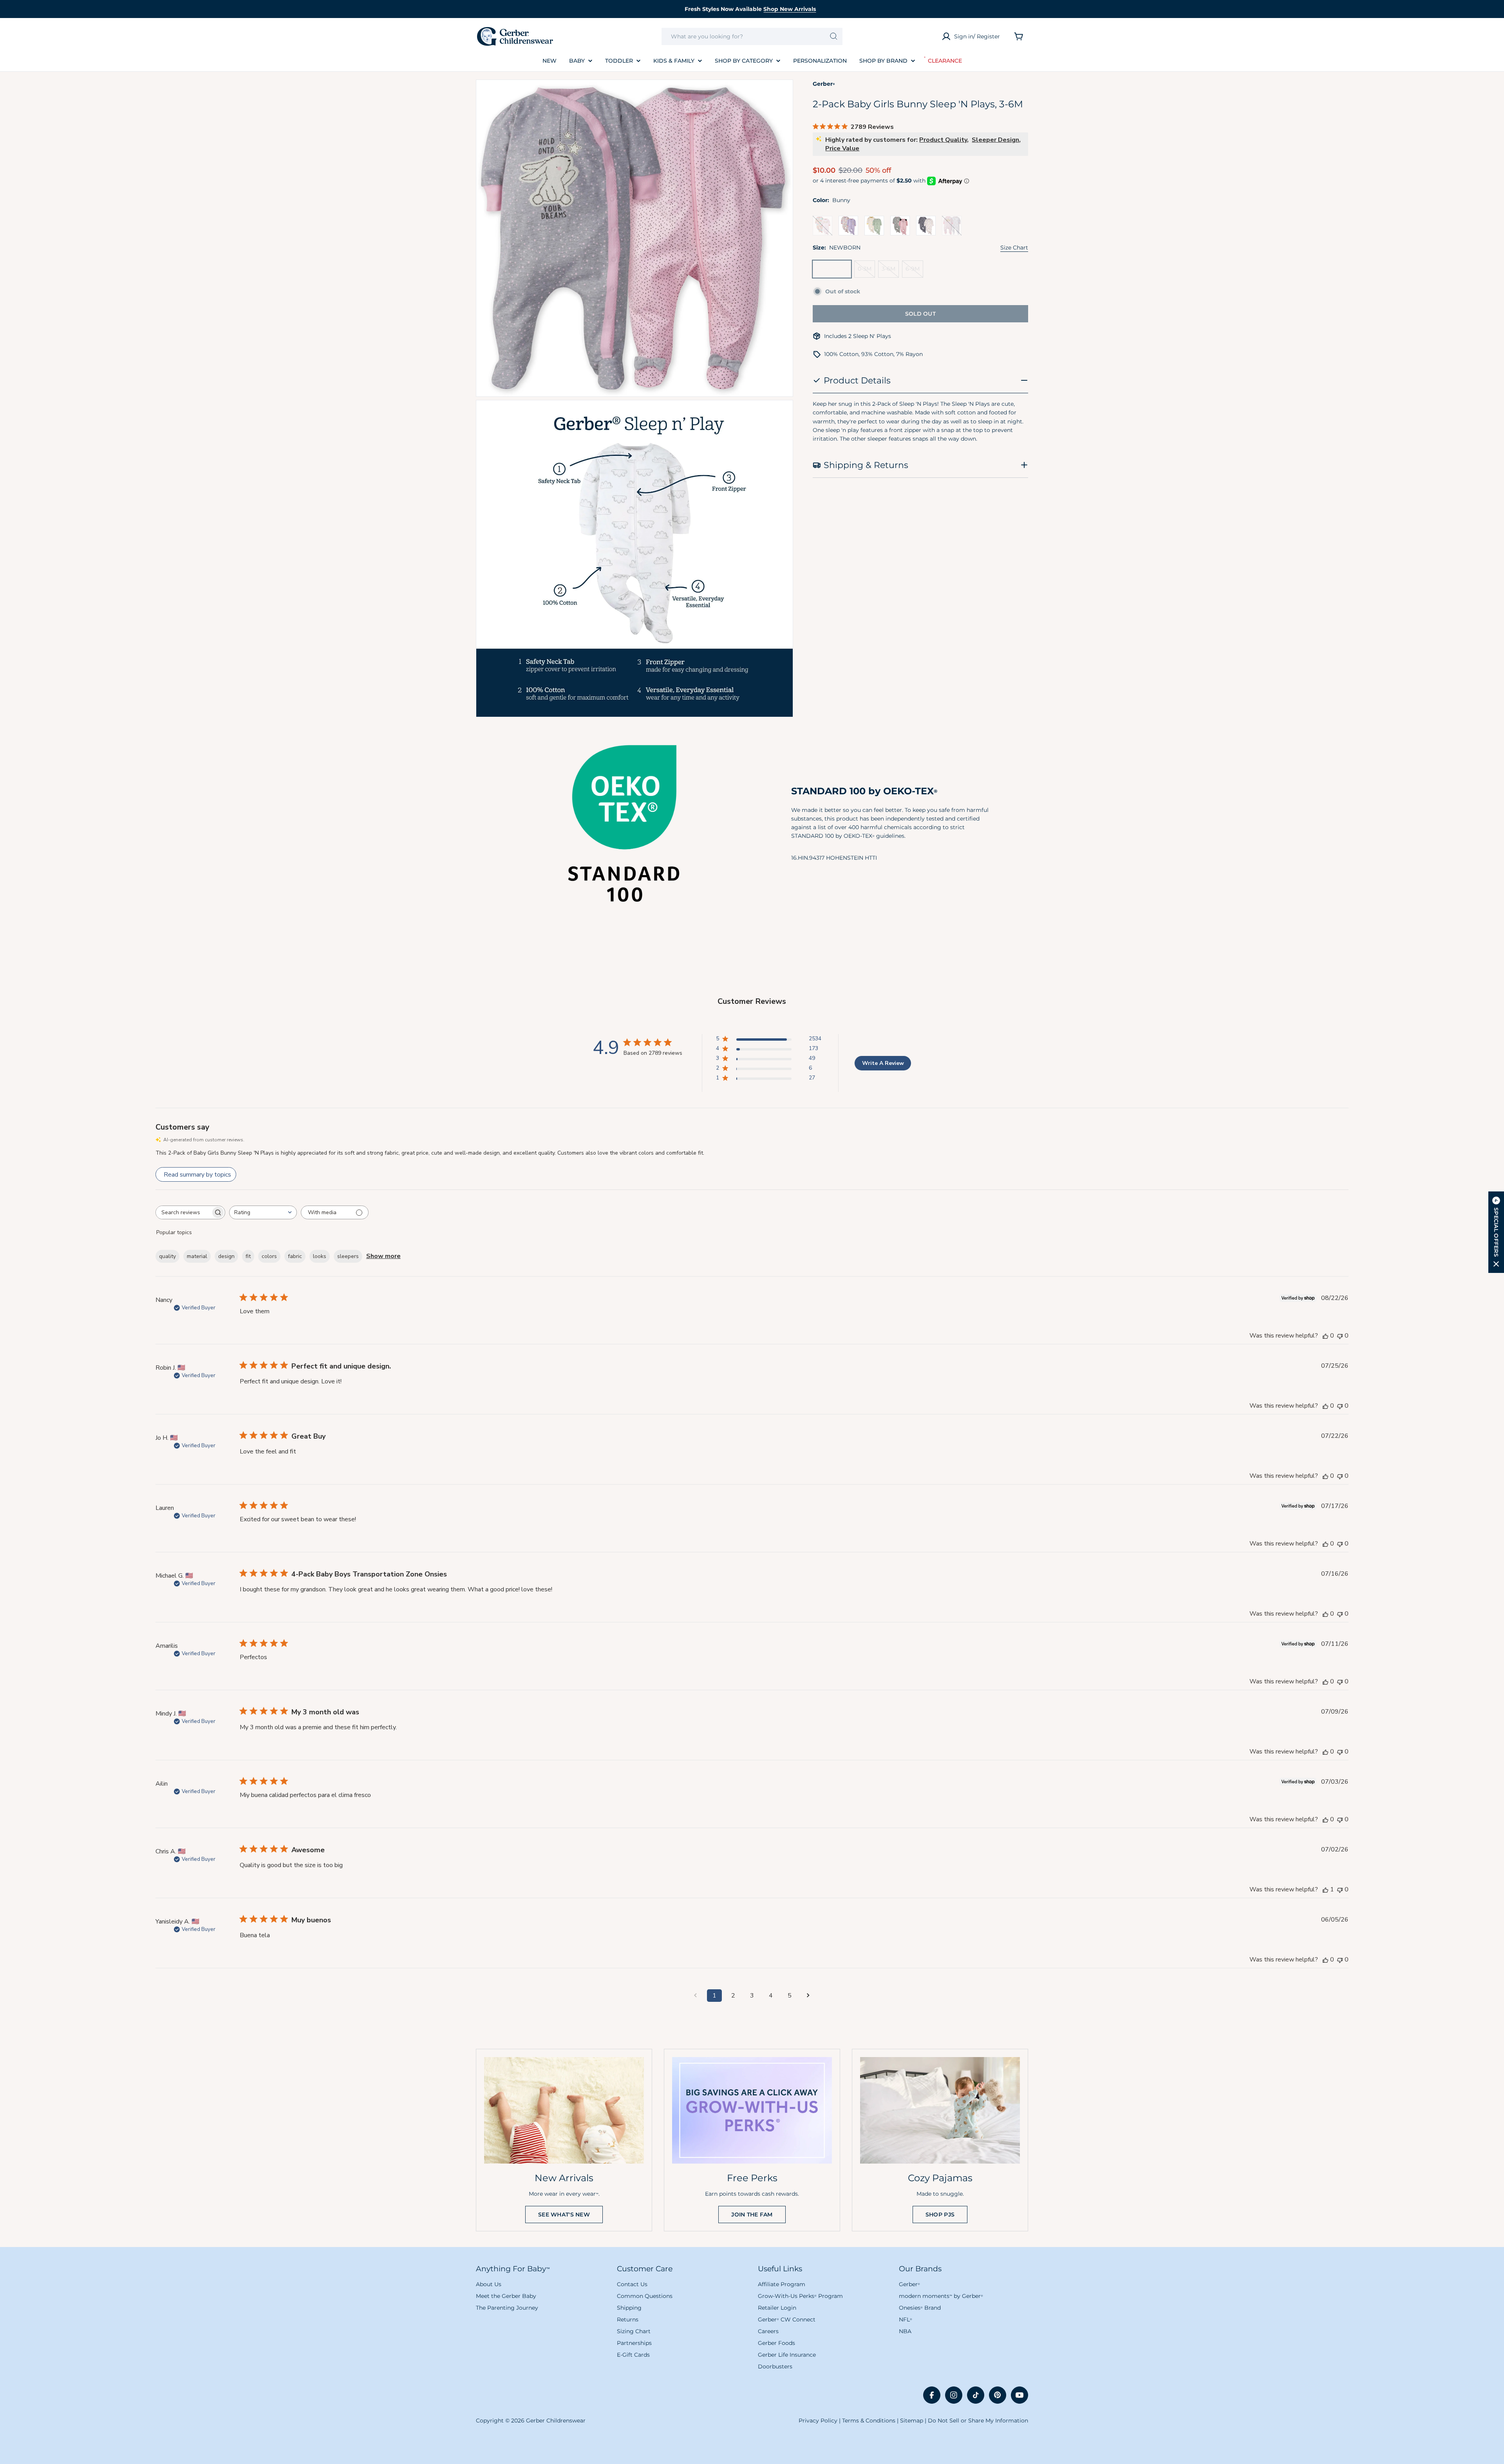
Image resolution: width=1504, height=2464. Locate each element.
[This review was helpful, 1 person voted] (1325, 1889)
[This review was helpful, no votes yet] (1325, 1336)
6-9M (914, 271)
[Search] (834, 36)
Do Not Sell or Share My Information (978, 2421)
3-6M (890, 271)
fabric (295, 1256)
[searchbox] (183, 1212)
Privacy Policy (818, 2421)
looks (320, 1256)
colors (269, 1256)
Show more (383, 1256)
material (197, 1256)
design (226, 1256)
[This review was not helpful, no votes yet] (1340, 1336)
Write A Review (883, 1063)
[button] (1496, 1232)
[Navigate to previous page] (696, 1996)
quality (167, 1256)
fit (248, 1256)
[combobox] (752, 36)
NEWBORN (834, 271)
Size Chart (1014, 248)
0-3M (866, 271)
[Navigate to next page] (808, 1996)
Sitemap (912, 2421)
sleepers (348, 1256)
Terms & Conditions (869, 2421)
